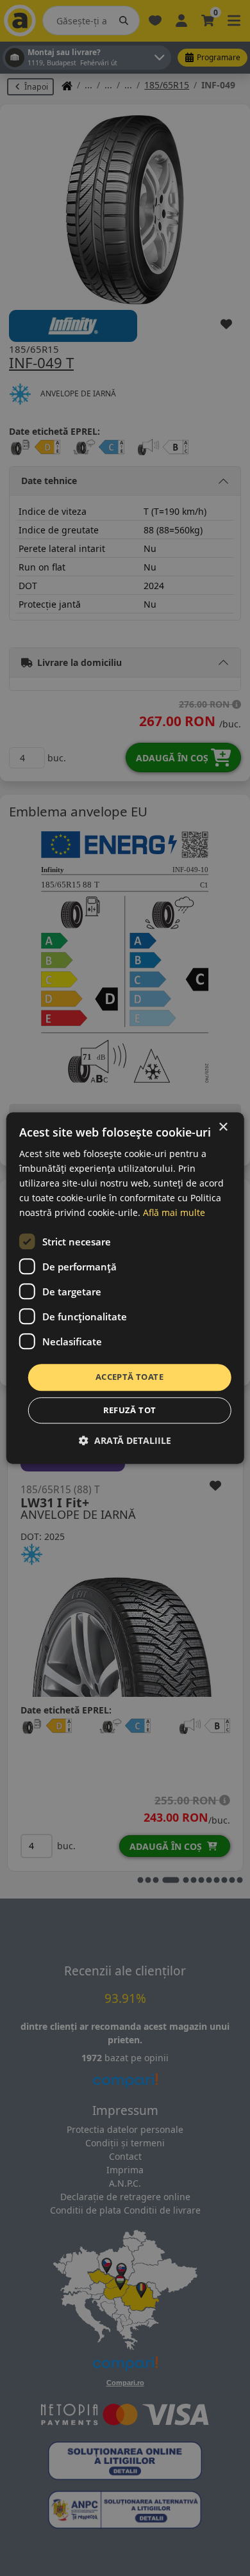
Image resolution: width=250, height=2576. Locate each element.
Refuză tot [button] (130, 1410)
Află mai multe (174, 1213)
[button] (125, 1440)
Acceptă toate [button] (129, 1377)
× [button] (223, 1127)
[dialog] (125, 1288)
